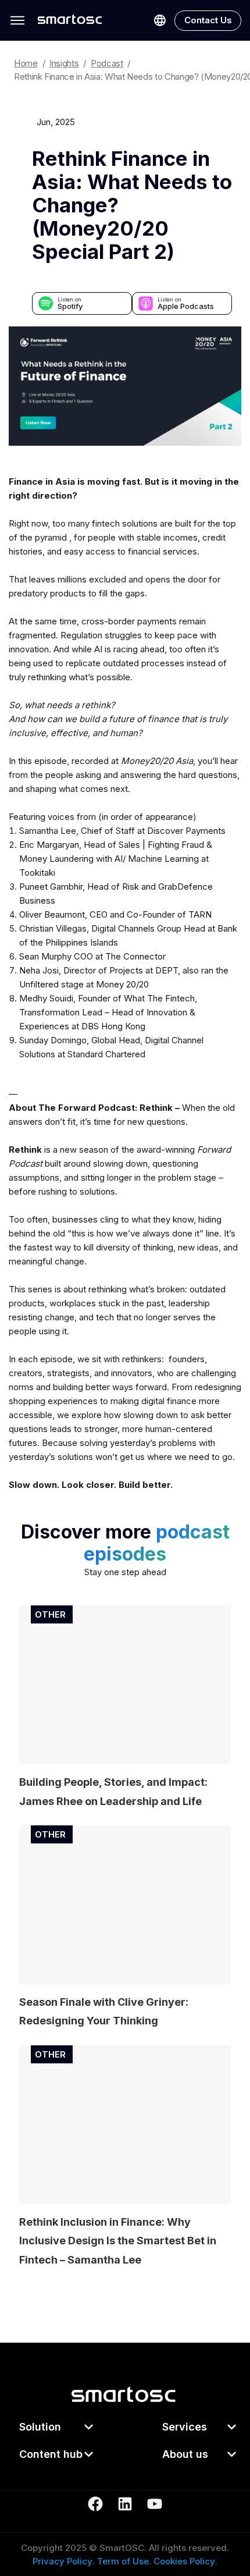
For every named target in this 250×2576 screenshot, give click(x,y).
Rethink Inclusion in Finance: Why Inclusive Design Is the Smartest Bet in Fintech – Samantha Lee (118, 2241)
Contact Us (208, 20)
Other (50, 1614)
